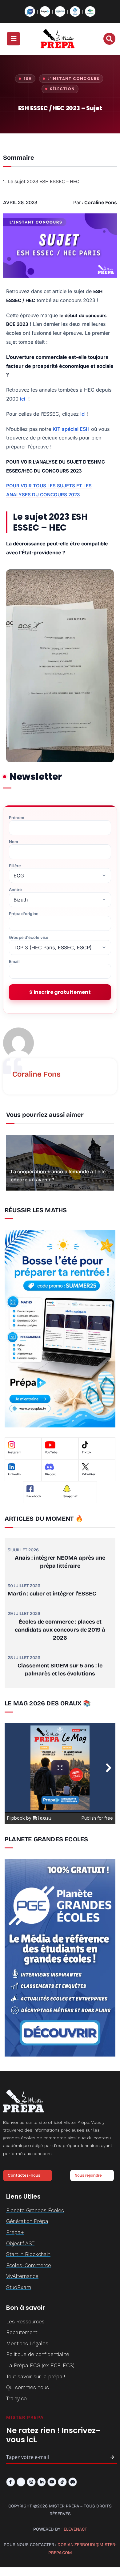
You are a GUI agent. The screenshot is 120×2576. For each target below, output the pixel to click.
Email (14, 962)
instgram (15, 1452)
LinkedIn (14, 1474)
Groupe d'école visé (29, 937)
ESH (28, 79)
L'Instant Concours (73, 79)
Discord (51, 1474)
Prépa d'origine (24, 914)
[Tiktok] (62, 2482)
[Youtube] (52, 2482)
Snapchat (70, 1496)
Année (15, 890)
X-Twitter (89, 1474)
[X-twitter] (21, 2482)
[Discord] (73, 2482)
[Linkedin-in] (42, 2482)
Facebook (34, 1496)
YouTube (51, 1452)
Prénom (17, 818)
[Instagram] (31, 2482)
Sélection (62, 89)
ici (23, 399)
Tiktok (87, 1452)
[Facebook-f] (11, 2482)
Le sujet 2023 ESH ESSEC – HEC (44, 181)
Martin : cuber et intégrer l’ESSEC (52, 1594)
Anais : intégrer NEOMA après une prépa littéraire (60, 1562)
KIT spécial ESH (71, 429)
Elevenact (75, 2529)
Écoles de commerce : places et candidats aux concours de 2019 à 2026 (60, 1630)
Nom (14, 842)
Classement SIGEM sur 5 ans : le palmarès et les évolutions (60, 1670)
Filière (15, 866)
